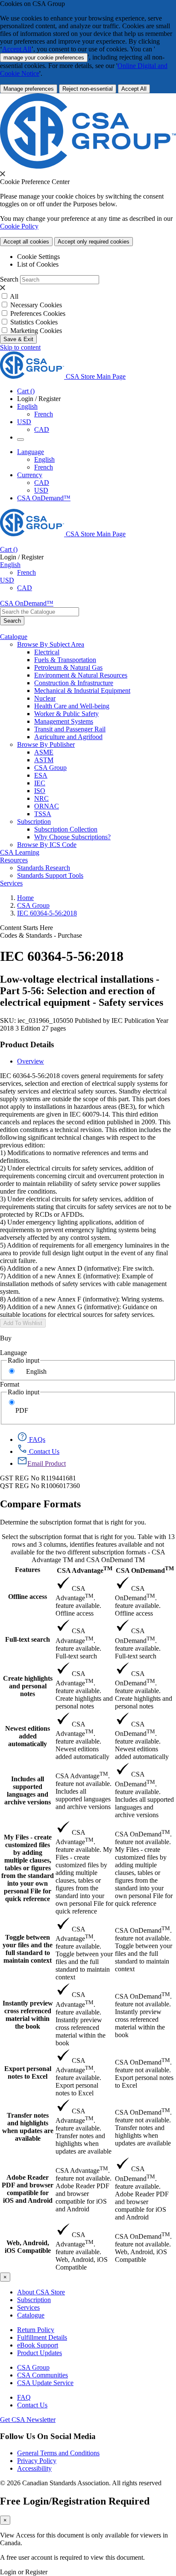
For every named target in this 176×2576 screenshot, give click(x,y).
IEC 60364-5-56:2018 (47, 913)
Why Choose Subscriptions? (72, 837)
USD (24, 422)
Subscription (34, 2300)
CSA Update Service (45, 2383)
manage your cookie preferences (44, 58)
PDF (22, 1410)
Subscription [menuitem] (34, 822)
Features (28, 1570)
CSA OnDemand (145, 1570)
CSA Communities (43, 2375)
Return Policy (36, 2330)
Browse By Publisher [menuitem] (46, 744)
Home (25, 898)
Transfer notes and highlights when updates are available (28, 2127)
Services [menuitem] (11, 883)
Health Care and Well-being (72, 706)
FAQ (24, 2397)
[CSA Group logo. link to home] (88, 166)
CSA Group (50, 768)
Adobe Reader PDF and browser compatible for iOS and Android (28, 2189)
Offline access (28, 1597)
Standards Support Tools (50, 875)
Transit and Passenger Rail (70, 729)
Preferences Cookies (38, 313)
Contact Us (32, 2405)
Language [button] (31, 452)
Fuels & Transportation (65, 660)
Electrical (47, 652)
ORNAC (47, 806)
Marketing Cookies (36, 331)
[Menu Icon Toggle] (21, 440)
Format (10, 1384)
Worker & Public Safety (66, 714)
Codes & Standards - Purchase (41, 935)
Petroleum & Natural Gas (68, 667)
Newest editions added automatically (28, 1736)
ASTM (44, 760)
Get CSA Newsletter (28, 2420)
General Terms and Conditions (58, 2453)
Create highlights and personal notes (28, 1686)
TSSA (43, 814)
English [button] (27, 406)
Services (28, 2307)
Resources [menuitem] (14, 860)
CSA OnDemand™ (44, 498)
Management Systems (64, 721)
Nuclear (45, 698)
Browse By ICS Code (47, 845)
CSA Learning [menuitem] (20, 852)
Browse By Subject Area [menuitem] (51, 644)
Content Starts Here (26, 928)
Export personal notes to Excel (28, 2072)
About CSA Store (41, 2292)
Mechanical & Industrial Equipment (82, 691)
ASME (44, 752)
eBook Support (38, 2345)
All (14, 296)
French (44, 414)
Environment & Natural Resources (81, 675)
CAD (42, 429)
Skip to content (20, 347)
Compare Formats (40, 1504)
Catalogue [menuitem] (14, 637)
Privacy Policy (37, 2461)
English (44, 459)
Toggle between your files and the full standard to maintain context (28, 1949)
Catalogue (31, 2315)
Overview (31, 1061)
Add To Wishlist (23, 1323)
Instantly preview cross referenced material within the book (28, 2015)
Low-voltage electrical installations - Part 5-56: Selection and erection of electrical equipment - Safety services (82, 991)
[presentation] (3, 174)
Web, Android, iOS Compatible (28, 2247)
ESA (41, 775)
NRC (41, 798)
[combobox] (40, 612)
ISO (40, 791)
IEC (40, 783)
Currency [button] (30, 475)
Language (13, 1353)
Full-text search (28, 1639)
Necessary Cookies (36, 305)
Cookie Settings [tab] (38, 257)
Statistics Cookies (34, 322)
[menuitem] (105, 652)
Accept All (17, 49)
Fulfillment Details (42, 2337)
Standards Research (44, 868)
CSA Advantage (85, 1570)
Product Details (27, 1044)
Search (9, 279)
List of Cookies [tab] (38, 264)
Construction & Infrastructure (74, 683)
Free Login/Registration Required (75, 2501)
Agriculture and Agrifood (68, 737)
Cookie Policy (19, 226)
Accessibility (34, 2468)
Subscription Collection (66, 829)
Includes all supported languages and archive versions (28, 1790)
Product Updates (40, 2353)
